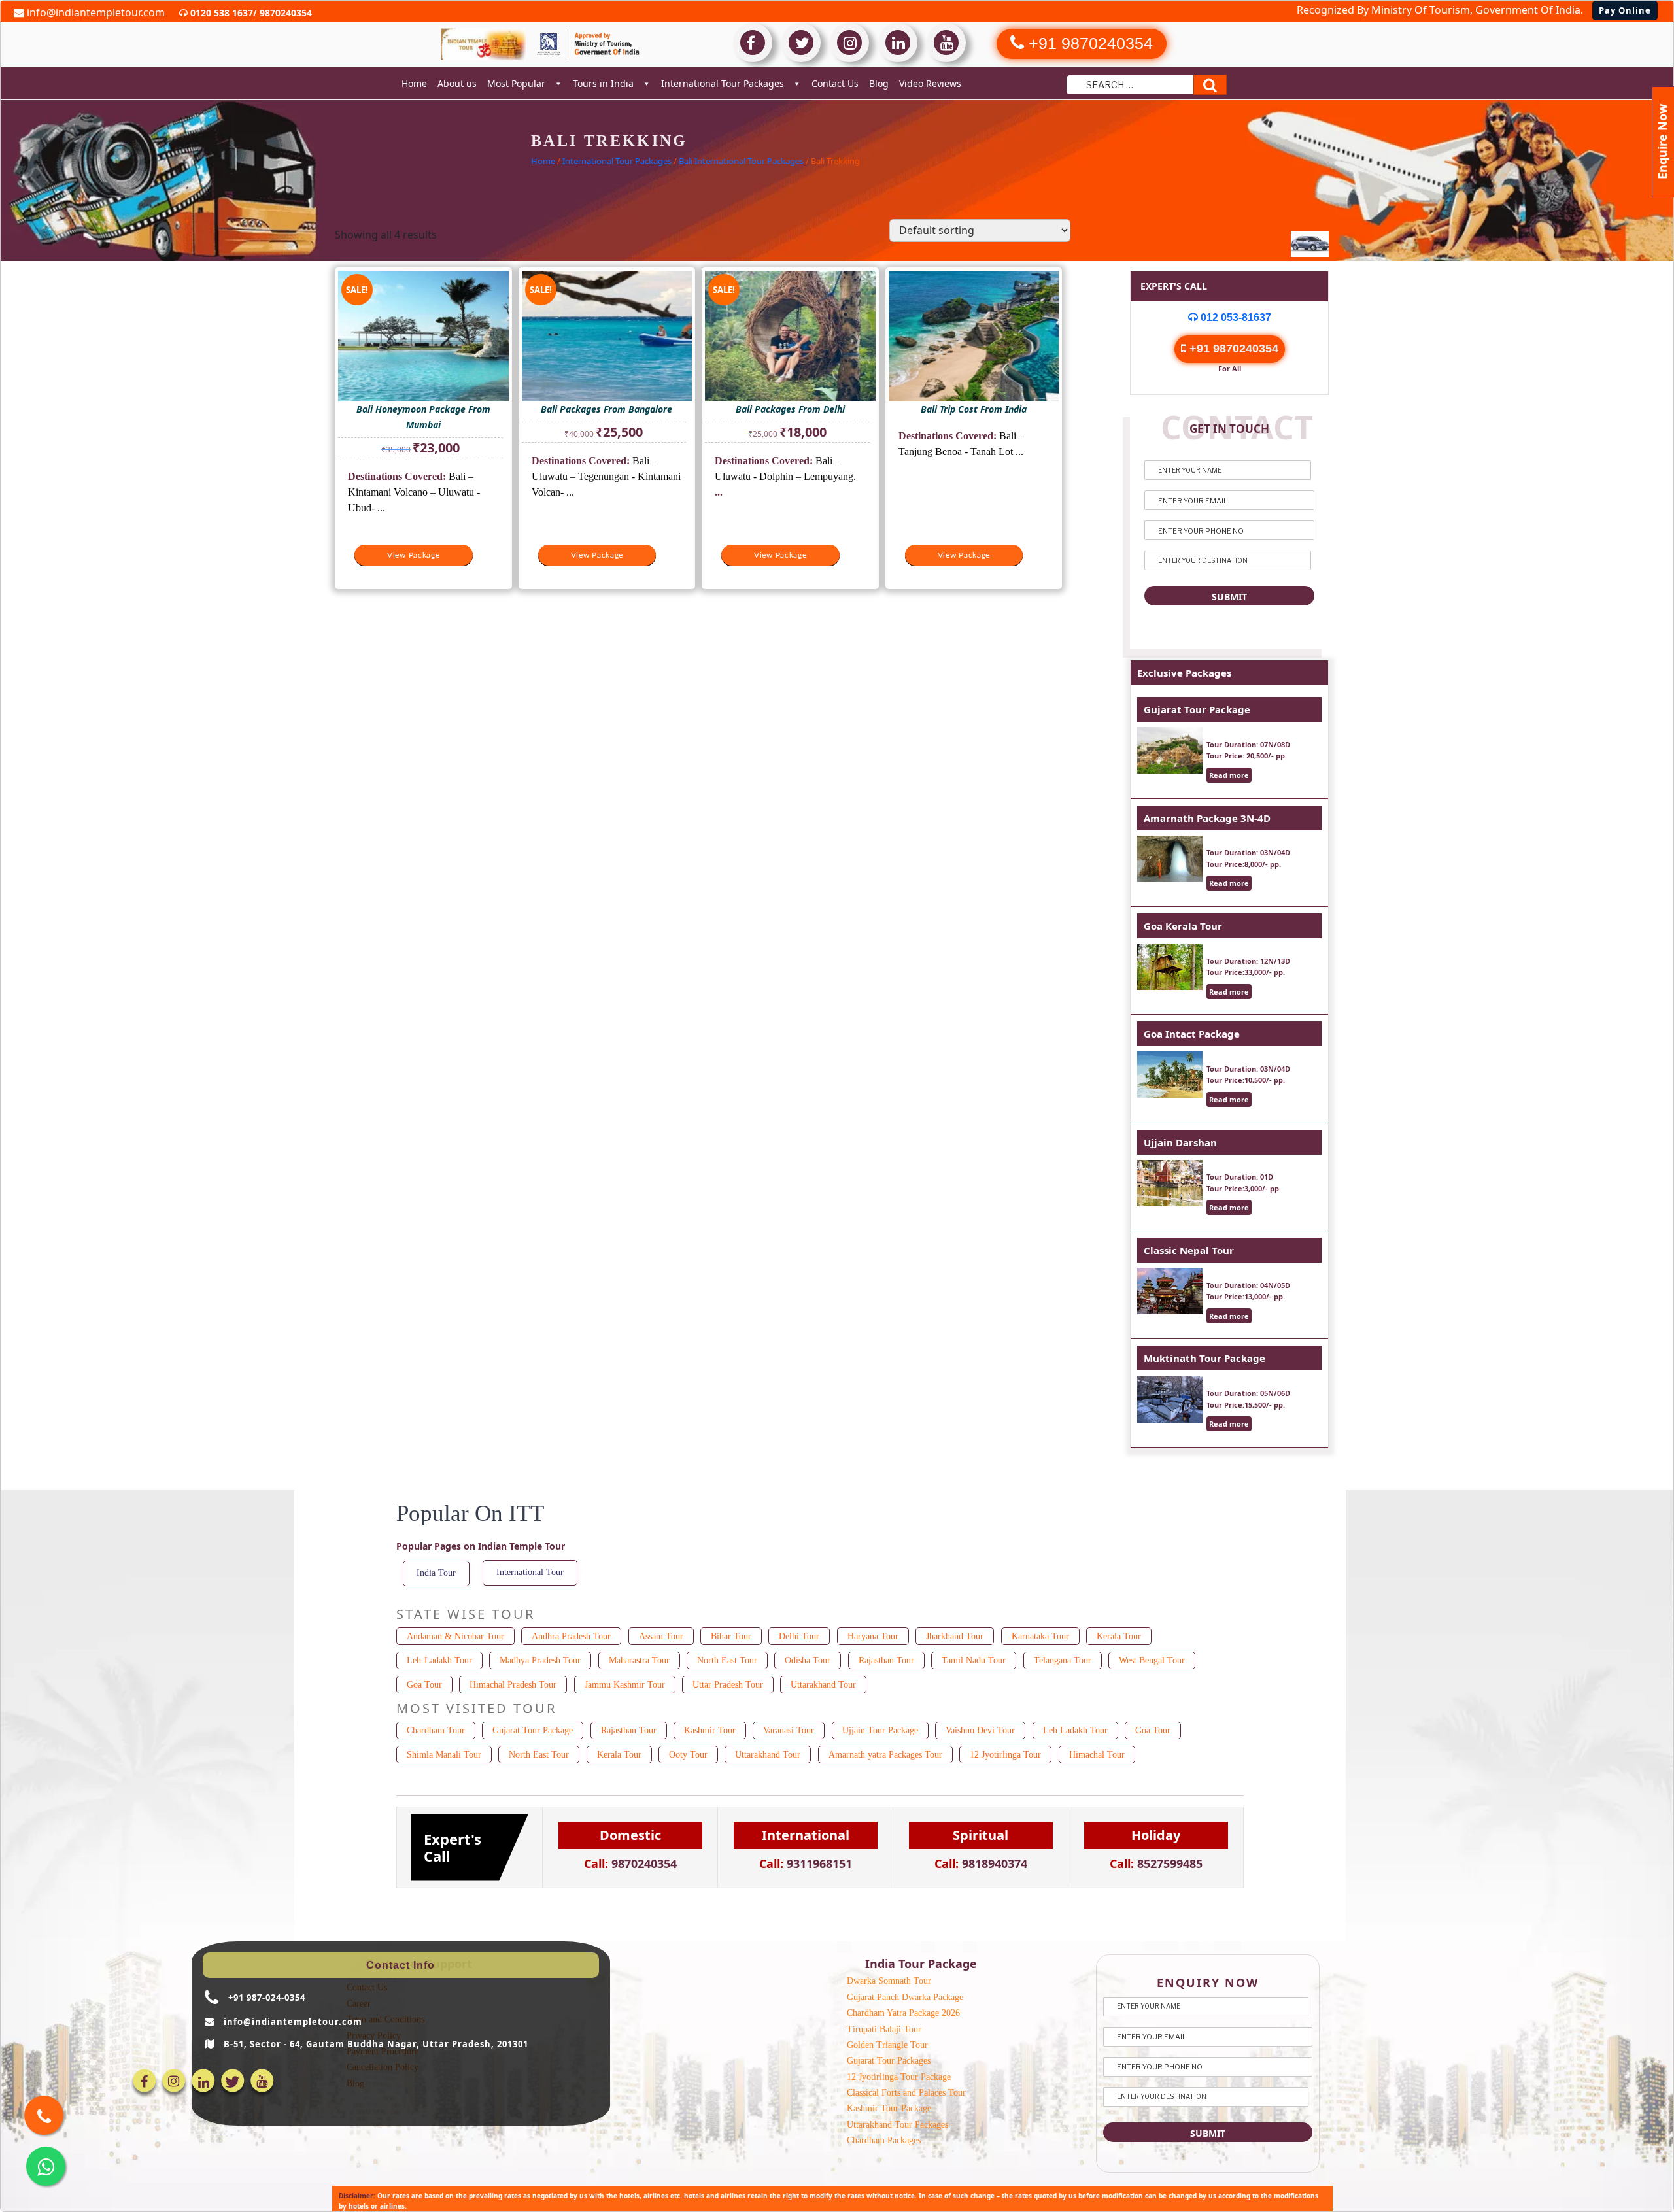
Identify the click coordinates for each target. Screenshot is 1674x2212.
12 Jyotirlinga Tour (1005, 1755)
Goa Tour (424, 1685)
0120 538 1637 (220, 13)
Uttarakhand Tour (823, 1685)
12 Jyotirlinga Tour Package (899, 2077)
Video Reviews (930, 83)
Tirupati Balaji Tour (884, 2029)
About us (457, 83)
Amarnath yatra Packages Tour (885, 1755)
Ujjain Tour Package (880, 1730)
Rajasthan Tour (886, 1660)
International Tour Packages (723, 83)
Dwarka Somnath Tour (889, 1981)
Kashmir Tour (710, 1730)
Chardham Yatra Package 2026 (903, 2013)
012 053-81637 (1235, 317)
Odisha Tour (808, 1660)
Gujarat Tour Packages (889, 2061)
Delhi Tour (799, 1636)
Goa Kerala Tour (1183, 926)
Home (414, 83)
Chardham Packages (884, 2140)
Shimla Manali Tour (444, 1755)
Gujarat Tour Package (1197, 709)
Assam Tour (661, 1636)
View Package (414, 555)
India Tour (436, 1573)
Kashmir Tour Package (889, 2108)
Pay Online (1625, 10)
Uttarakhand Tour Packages (897, 2125)
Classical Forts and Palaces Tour (906, 2093)
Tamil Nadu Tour (974, 1660)
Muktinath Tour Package (1204, 1358)
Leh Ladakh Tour (1075, 1730)
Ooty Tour (688, 1755)
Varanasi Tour (789, 1730)
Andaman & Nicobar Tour (455, 1636)
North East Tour (727, 1660)
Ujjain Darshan (1180, 1142)
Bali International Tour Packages (741, 161)
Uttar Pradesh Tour (728, 1685)
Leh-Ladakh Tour (439, 1660)
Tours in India (603, 83)
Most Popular (516, 83)
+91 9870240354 (1232, 349)
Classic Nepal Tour (1189, 1250)
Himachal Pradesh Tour (513, 1685)
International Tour (530, 1572)
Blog (879, 83)
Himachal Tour (1097, 1755)
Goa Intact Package (1192, 1034)
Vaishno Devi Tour (980, 1730)
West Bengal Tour (1152, 1660)
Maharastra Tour (639, 1660)
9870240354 (284, 13)
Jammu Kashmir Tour (625, 1685)
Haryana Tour (873, 1636)
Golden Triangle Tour (887, 2045)
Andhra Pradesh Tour (571, 1636)
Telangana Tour (1063, 1660)
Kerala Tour (1119, 1636)
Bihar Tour (731, 1636)
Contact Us (835, 83)
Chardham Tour (436, 1730)
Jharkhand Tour (955, 1636)
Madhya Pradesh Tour (540, 1660)
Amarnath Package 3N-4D (1207, 818)
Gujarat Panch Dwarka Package (905, 1997)
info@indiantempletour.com (94, 12)
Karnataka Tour (1040, 1636)
